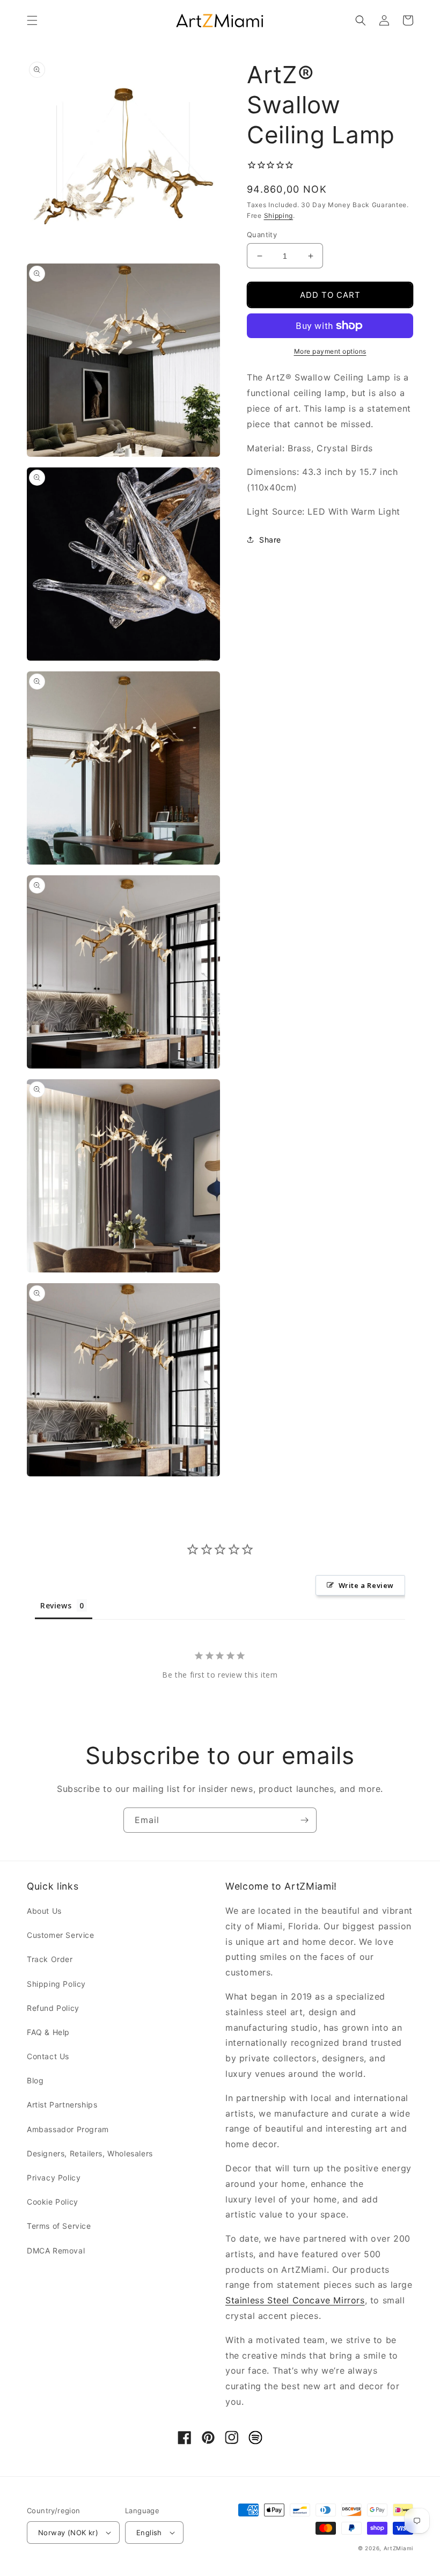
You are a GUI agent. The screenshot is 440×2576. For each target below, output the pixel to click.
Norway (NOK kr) (68, 2533)
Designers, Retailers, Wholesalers (90, 2153)
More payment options (330, 351)
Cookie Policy (53, 2202)
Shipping (279, 215)
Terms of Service (59, 2226)
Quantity (262, 235)
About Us (44, 1911)
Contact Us (48, 2056)
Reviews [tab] (56, 1605)
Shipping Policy (56, 1984)
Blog (35, 2080)
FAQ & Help (48, 2032)
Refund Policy (53, 2008)
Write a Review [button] (366, 1585)
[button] (32, 20)
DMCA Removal (56, 2251)
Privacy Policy (54, 2178)
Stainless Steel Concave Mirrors (295, 2300)
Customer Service (61, 1935)
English (149, 2533)
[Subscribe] (304, 1820)
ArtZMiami (398, 2548)
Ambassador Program (68, 2129)
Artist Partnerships (62, 2105)
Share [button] (270, 540)
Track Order (50, 1959)
